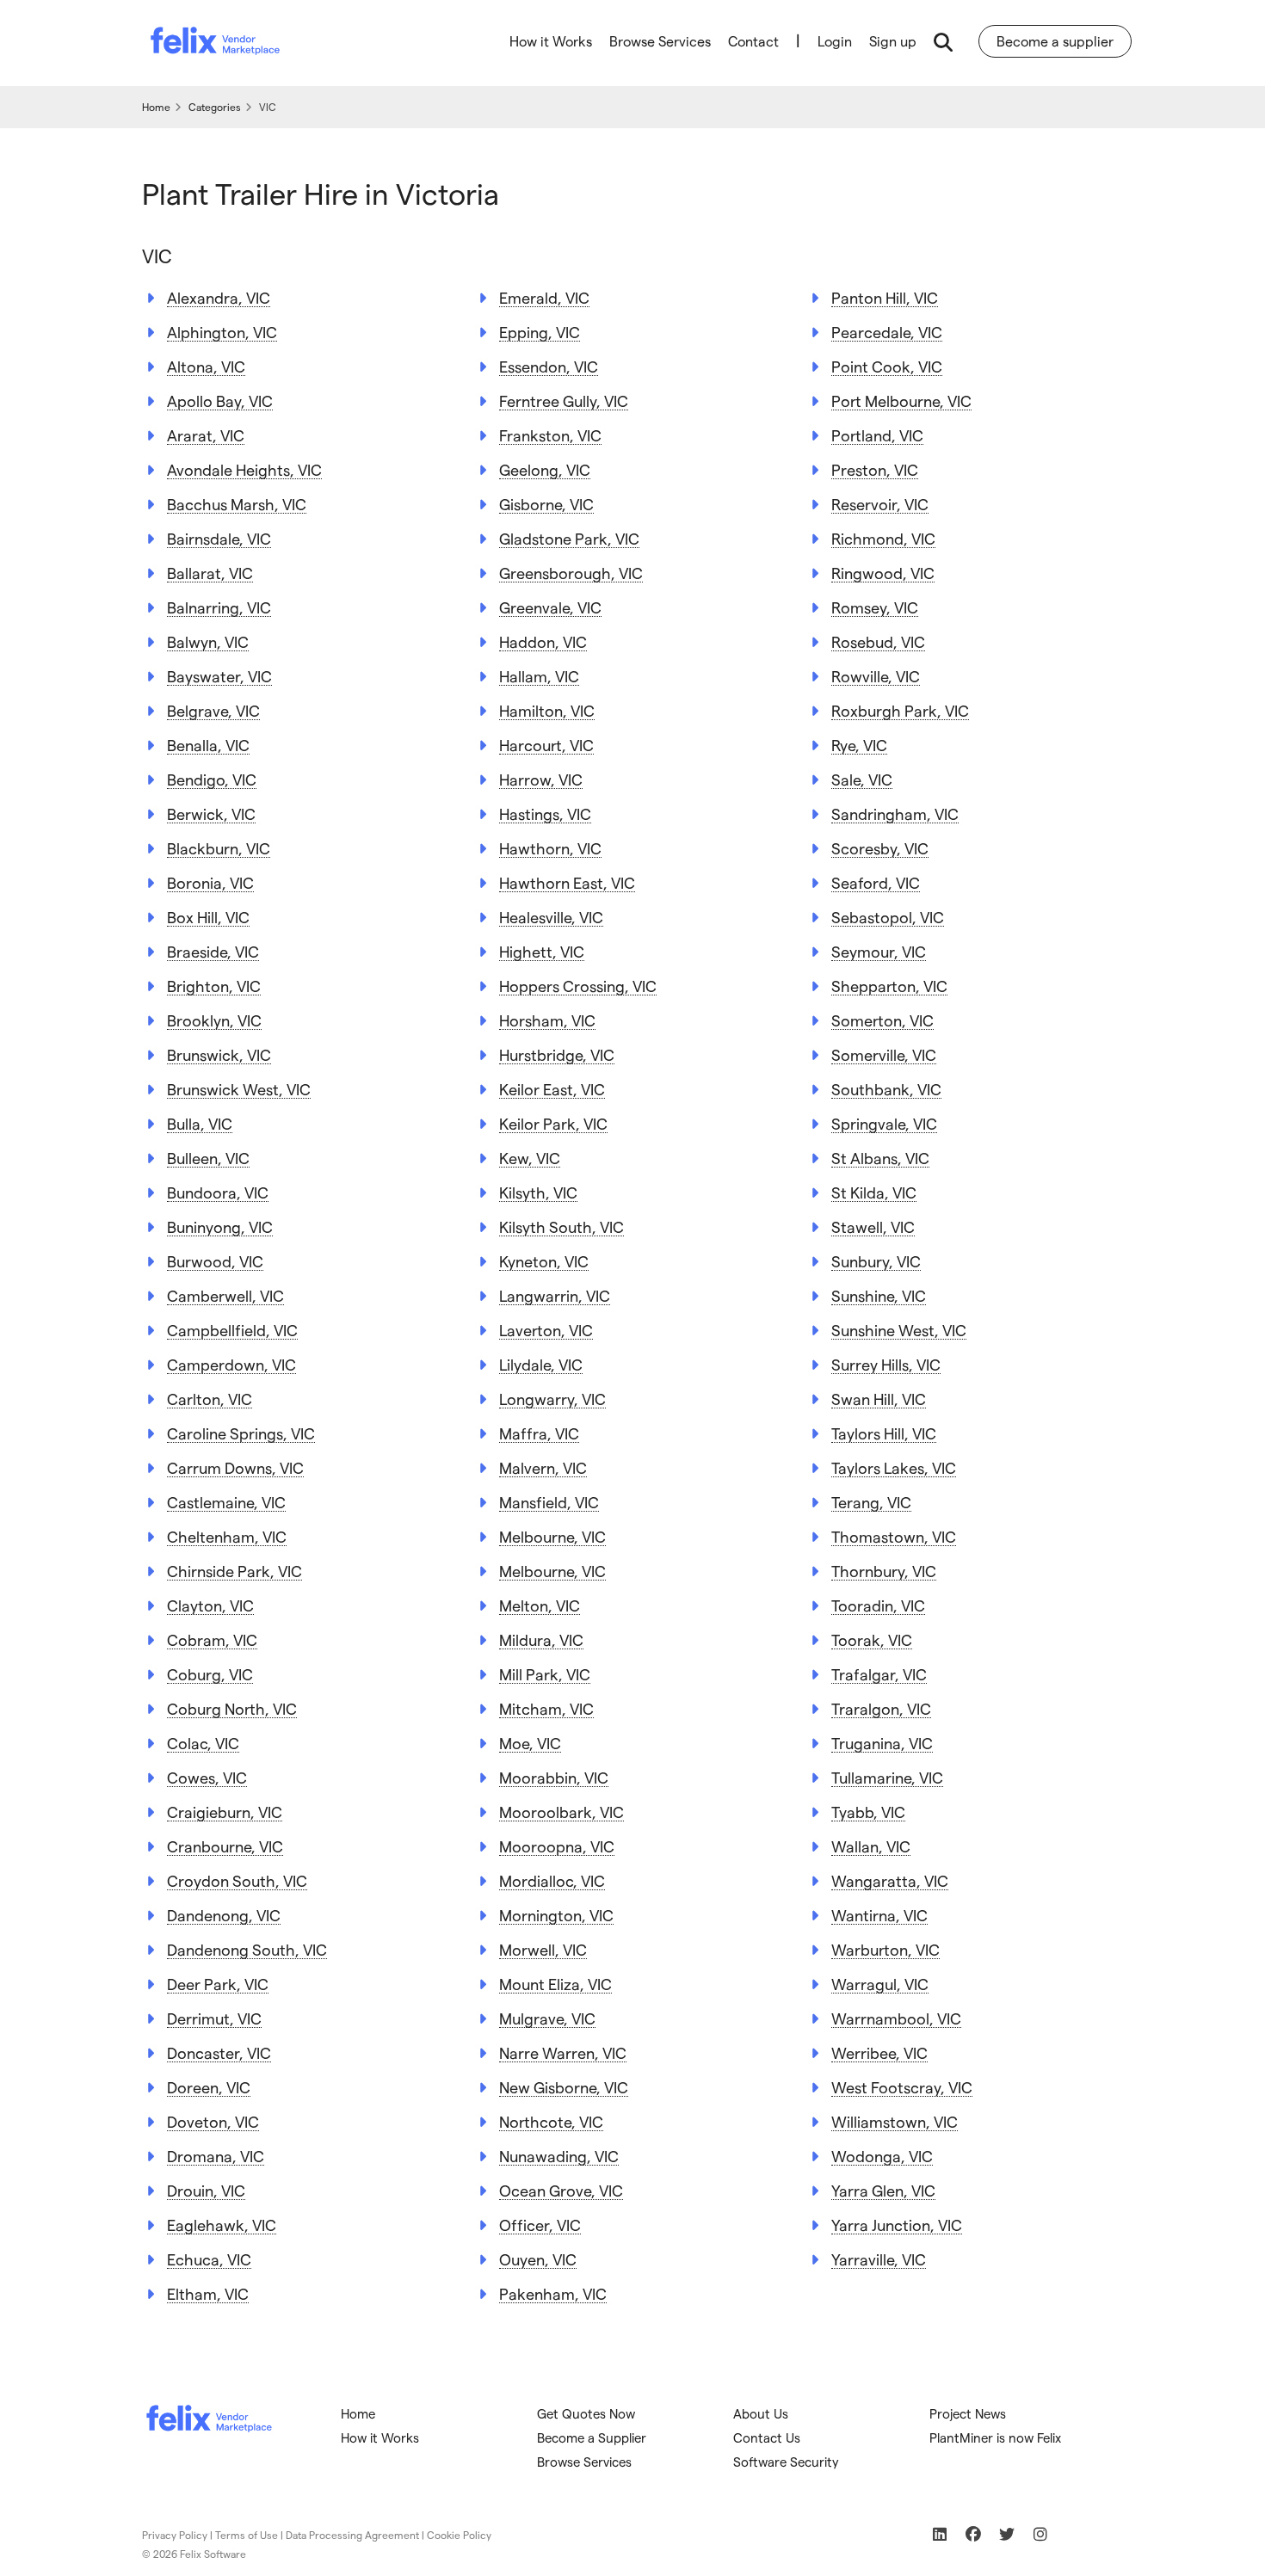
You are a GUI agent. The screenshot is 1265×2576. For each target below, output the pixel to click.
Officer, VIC (540, 2225)
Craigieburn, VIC (225, 1812)
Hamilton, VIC (547, 710)
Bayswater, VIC (219, 676)
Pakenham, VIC (553, 2293)
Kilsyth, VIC (538, 1192)
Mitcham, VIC (546, 1708)
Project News (968, 2413)
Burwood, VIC (215, 1261)
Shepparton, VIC (889, 986)
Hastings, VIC (545, 813)
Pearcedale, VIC (887, 332)
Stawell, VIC (873, 1226)
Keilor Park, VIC (553, 1123)
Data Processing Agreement (352, 2535)
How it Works (551, 41)
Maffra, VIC (539, 1433)
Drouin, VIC (206, 2190)
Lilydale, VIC (541, 1364)
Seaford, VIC (876, 882)
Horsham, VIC (547, 1020)
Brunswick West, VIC (239, 1089)
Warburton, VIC (885, 1949)
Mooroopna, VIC (557, 1846)
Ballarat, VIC (210, 573)
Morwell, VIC (543, 1949)
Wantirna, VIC (879, 1915)
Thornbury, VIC (884, 1571)
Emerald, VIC (544, 297)
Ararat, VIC (206, 435)
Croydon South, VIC (237, 1880)
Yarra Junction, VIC (897, 2225)
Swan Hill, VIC (879, 1399)
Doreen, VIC (209, 2087)
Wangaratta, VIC (890, 1880)
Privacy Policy (175, 2535)
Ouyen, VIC (538, 2259)
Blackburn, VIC (219, 848)
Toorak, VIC (872, 1639)
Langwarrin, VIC (555, 1295)
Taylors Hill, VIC (884, 1433)
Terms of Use (247, 2535)
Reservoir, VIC (880, 504)
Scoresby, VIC (880, 848)
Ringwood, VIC (883, 573)
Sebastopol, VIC (888, 917)
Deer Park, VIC (218, 1984)
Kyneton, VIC (544, 1261)
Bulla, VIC (200, 1123)
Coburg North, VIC (232, 1708)
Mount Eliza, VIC (555, 1984)
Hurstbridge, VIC (557, 1054)
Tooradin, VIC (878, 1605)
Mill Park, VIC (545, 1674)
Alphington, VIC (222, 332)
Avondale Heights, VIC (244, 469)
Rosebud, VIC (878, 641)
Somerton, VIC (882, 1020)
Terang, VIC (871, 1502)
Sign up (893, 41)
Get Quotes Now (586, 2413)
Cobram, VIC (212, 1639)
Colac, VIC (203, 1743)
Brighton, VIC (214, 986)
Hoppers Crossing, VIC (578, 986)
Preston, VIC (875, 469)
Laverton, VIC (546, 1330)
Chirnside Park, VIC (234, 1571)
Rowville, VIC (876, 676)
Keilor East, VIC (552, 1089)
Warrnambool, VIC (896, 2018)
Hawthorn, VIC (550, 848)
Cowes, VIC (207, 1777)
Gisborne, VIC (546, 504)
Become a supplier (1055, 41)
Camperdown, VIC (231, 1364)
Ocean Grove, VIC (561, 2190)
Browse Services (660, 41)
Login (835, 41)
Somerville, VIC (884, 1054)
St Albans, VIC (880, 1158)
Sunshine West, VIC (899, 1330)
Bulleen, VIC (208, 1158)
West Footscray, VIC (902, 2087)
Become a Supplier (592, 2437)
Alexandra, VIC (219, 297)
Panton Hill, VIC (885, 297)
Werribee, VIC (879, 2052)
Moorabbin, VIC (554, 1777)
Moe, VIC (530, 1743)
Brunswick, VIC (219, 1054)
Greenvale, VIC (550, 607)
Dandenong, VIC (224, 1915)
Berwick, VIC (211, 813)
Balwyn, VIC (208, 641)
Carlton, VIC (210, 1399)
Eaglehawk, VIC (222, 2225)
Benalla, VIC (208, 745)
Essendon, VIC (549, 366)
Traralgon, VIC (881, 1708)
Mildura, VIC (541, 1639)
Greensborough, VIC (571, 573)
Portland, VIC (877, 435)
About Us (761, 2413)
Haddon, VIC (543, 641)
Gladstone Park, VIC (569, 538)
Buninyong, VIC (220, 1226)
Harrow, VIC (541, 779)
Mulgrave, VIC (547, 2018)
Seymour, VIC (879, 951)
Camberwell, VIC (225, 1295)
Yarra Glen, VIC (883, 2190)
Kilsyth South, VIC (562, 1226)
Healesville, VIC (551, 917)
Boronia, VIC (210, 882)
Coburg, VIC (210, 1674)
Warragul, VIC (880, 1984)
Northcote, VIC (551, 2121)
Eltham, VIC (208, 2293)
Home (358, 2413)
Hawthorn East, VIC (567, 882)
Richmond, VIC (883, 538)
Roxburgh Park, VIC (900, 710)
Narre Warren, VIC (563, 2052)
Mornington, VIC (556, 1915)
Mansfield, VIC (549, 1502)
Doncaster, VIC (219, 2052)
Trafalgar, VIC (879, 1674)
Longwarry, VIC (552, 1399)
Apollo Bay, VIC (220, 401)
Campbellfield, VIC (232, 1330)
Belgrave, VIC (213, 710)
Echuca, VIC (209, 2259)
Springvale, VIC (884, 1123)
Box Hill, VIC (208, 917)
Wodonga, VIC (882, 2156)
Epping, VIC (540, 332)
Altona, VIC (206, 366)
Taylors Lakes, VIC (894, 1467)
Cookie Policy (459, 2535)
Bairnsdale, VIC (219, 538)
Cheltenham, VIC (227, 1536)
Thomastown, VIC (894, 1536)
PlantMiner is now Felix (995, 2437)
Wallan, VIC (871, 1846)
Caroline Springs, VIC (241, 1433)
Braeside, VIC (213, 951)
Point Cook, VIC (887, 366)
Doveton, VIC (213, 2121)
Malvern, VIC (543, 1467)
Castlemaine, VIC (226, 1502)
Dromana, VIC (216, 2156)
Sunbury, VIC (876, 1261)
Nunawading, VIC (559, 2156)
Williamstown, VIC (895, 2121)
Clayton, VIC (210, 1605)
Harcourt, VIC (546, 745)
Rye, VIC (859, 745)
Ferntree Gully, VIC (564, 401)
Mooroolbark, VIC (562, 1812)
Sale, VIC (862, 779)
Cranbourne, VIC (225, 1846)
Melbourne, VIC (552, 1536)
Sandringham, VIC (895, 813)
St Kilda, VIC (874, 1192)
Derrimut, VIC (214, 2018)
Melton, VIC (540, 1605)
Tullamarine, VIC (887, 1777)
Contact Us (767, 2437)
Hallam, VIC (539, 676)
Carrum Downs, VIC (235, 1467)
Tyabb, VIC (868, 1812)
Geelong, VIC (545, 469)
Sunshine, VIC (879, 1295)
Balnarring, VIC (219, 607)
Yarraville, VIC (879, 2259)
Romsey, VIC (875, 607)
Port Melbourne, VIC (901, 401)
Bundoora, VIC (218, 1192)
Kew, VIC (530, 1158)
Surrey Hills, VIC (886, 1364)
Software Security (786, 2462)
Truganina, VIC (882, 1743)
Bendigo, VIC (212, 779)
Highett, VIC (542, 951)
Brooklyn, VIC (214, 1020)
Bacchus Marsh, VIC (237, 504)
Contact (753, 41)
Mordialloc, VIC (552, 1880)
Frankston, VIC (550, 435)
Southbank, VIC (886, 1089)
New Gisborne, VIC (564, 2087)
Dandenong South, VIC (247, 1949)
